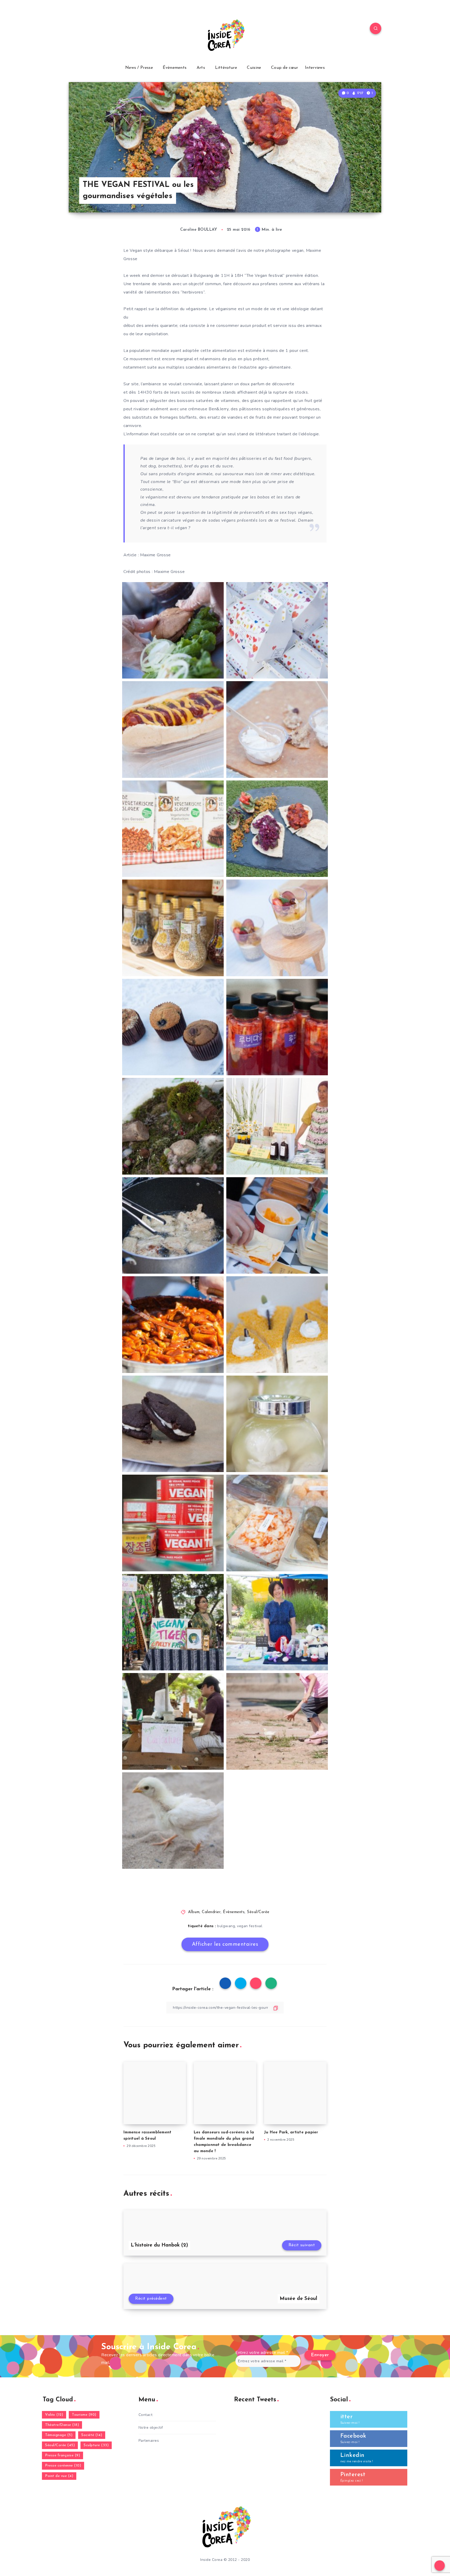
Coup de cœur (285, 68)
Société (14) (92, 2435)
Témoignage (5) (59, 2435)
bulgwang (226, 1926)
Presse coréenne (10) (63, 2466)
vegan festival (250, 1926)
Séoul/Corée (258, 1912)
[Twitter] (86, 29)
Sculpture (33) (96, 2445)
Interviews (315, 68)
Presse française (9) (63, 2455)
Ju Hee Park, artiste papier (291, 2132)
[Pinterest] (111, 29)
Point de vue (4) (59, 2476)
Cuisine (254, 68)
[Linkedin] (98, 29)
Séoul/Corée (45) (60, 2445)
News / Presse (139, 68)
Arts (201, 68)
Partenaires (149, 2441)
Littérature (226, 68)
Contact (146, 2415)
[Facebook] (74, 29)
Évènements (175, 68)
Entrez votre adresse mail (262, 2353)
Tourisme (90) (84, 2415)
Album (194, 1912)
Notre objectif (151, 2428)
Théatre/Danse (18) (62, 2425)
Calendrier (211, 1912)
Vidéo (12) (54, 2415)
